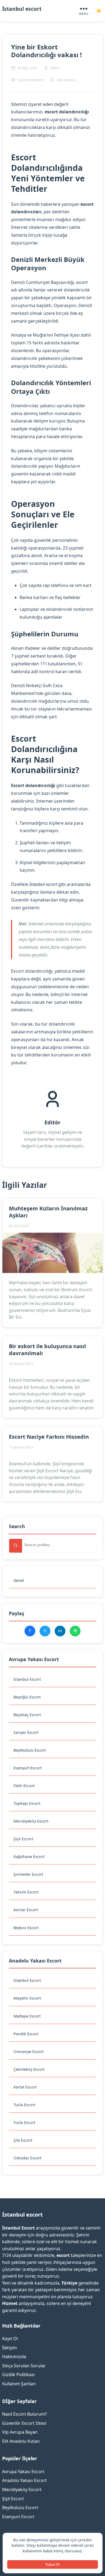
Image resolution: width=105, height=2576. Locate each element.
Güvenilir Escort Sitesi (24, 2423)
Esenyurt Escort (28, 1768)
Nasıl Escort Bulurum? (24, 2414)
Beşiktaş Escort (27, 1715)
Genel (19, 1580)
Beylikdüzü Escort (30, 1750)
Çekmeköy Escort (29, 2069)
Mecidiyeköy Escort (31, 1821)
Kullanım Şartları (19, 2384)
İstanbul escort (22, 9)
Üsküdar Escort (27, 2158)
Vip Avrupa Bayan (20, 2432)
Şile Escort (23, 2140)
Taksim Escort (26, 1892)
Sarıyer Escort (26, 1732)
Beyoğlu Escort (27, 1697)
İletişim (10, 2348)
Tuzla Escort (24, 2105)
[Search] (16, 1546)
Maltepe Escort (27, 2016)
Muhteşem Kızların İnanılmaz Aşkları (48, 1212)
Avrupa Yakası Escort (23, 2472)
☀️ (99, 11)
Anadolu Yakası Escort (24, 2480)
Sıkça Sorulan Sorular (24, 2366)
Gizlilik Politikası (18, 2375)
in (60, 1631)
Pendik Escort (26, 2034)
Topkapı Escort (27, 1803)
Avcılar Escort (26, 1910)
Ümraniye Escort (29, 2052)
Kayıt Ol (10, 2339)
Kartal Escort (25, 2087)
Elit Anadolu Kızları (21, 2441)
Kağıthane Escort (29, 1857)
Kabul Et (53, 2564)
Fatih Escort (24, 1786)
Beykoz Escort (26, 1928)
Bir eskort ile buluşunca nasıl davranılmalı (47, 1350)
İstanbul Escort (27, 1679)
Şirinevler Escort (28, 1874)
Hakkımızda (14, 2357)
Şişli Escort (23, 1839)
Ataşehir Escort (27, 1998)
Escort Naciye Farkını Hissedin (49, 1437)
